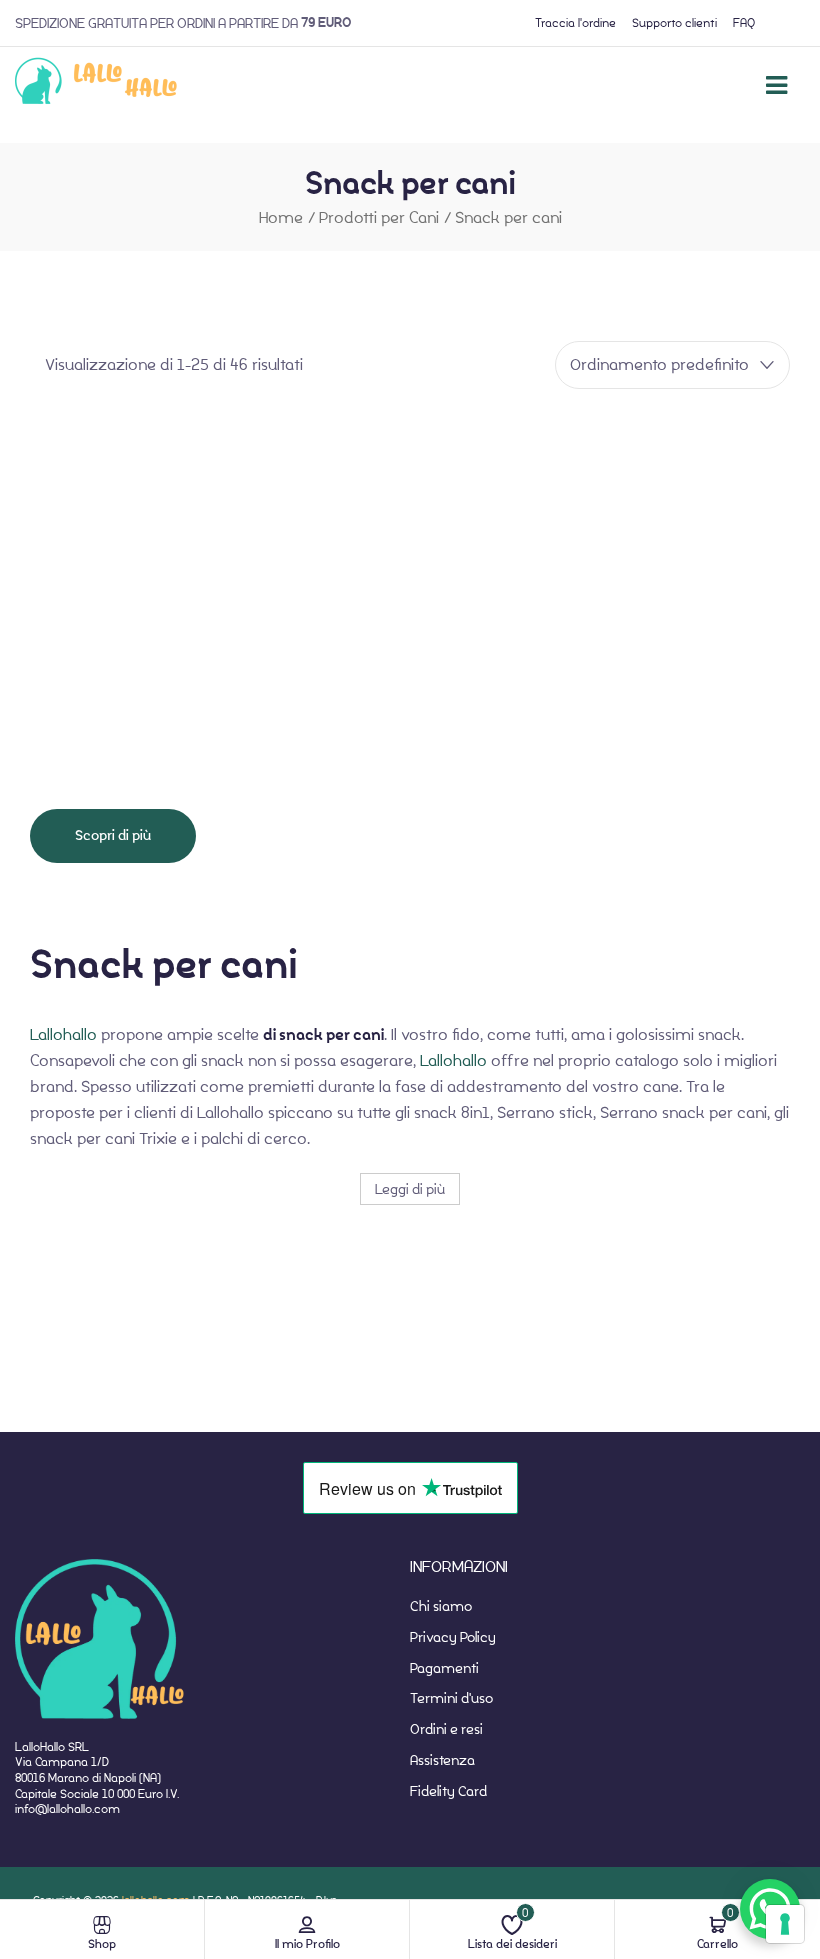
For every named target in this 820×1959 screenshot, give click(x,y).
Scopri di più (113, 835)
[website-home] (96, 85)
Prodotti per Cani (379, 217)
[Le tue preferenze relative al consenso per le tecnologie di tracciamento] (785, 1924)
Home (281, 217)
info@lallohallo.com (67, 1808)
